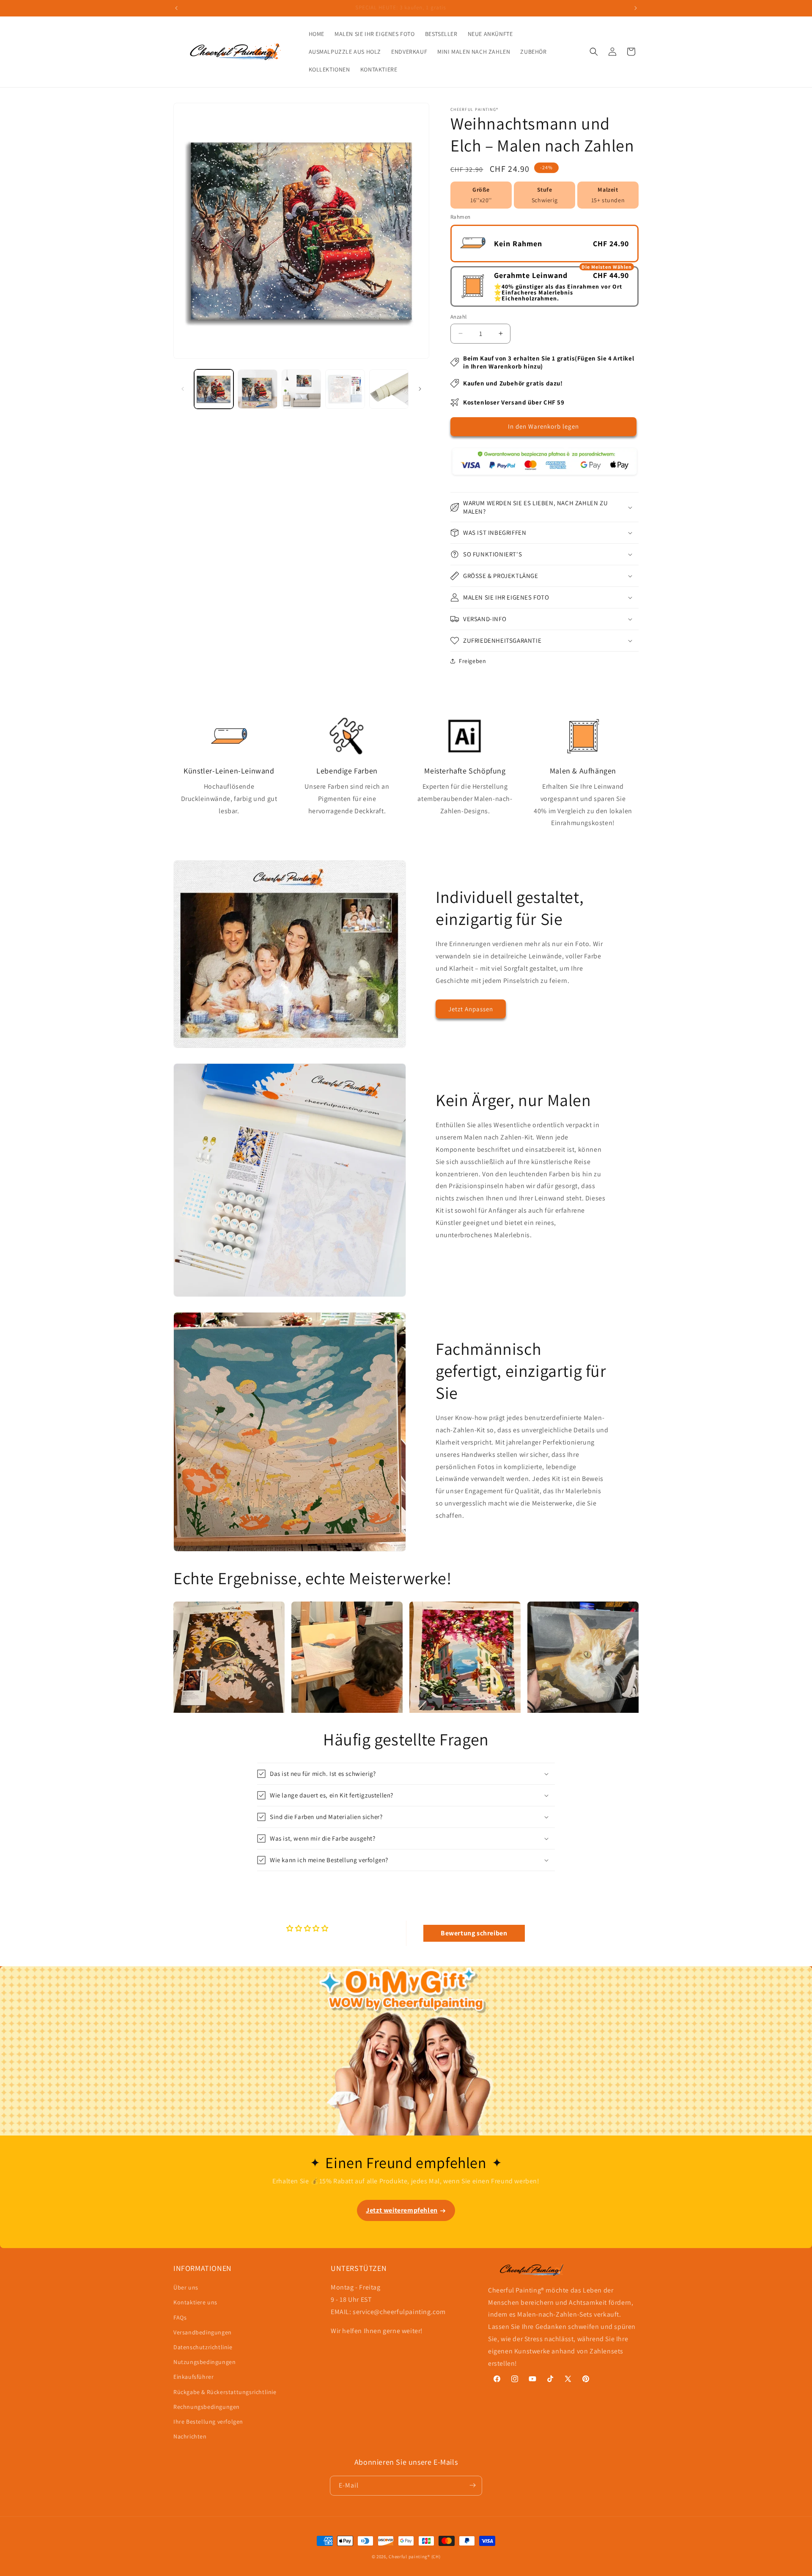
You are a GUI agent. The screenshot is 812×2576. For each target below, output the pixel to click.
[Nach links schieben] (183, 389)
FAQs (180, 2317)
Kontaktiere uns (195, 2303)
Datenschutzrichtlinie (203, 2347)
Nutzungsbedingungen (204, 2362)
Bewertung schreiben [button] (474, 1933)
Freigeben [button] (472, 661)
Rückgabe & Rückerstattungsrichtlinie (225, 2392)
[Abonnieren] (472, 2485)
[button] (594, 52)
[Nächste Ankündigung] (636, 8)
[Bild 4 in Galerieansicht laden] (345, 389)
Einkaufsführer (193, 2377)
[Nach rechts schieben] (420, 389)
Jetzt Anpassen (471, 1009)
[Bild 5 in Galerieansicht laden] (389, 389)
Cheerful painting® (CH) (414, 2557)
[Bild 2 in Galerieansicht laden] (257, 389)
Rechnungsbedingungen (207, 2407)
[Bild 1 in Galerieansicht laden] (214, 389)
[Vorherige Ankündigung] (176, 8)
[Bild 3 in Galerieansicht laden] (301, 389)
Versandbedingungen (203, 2332)
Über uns (186, 2287)
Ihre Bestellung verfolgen (208, 2422)
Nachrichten (190, 2436)
